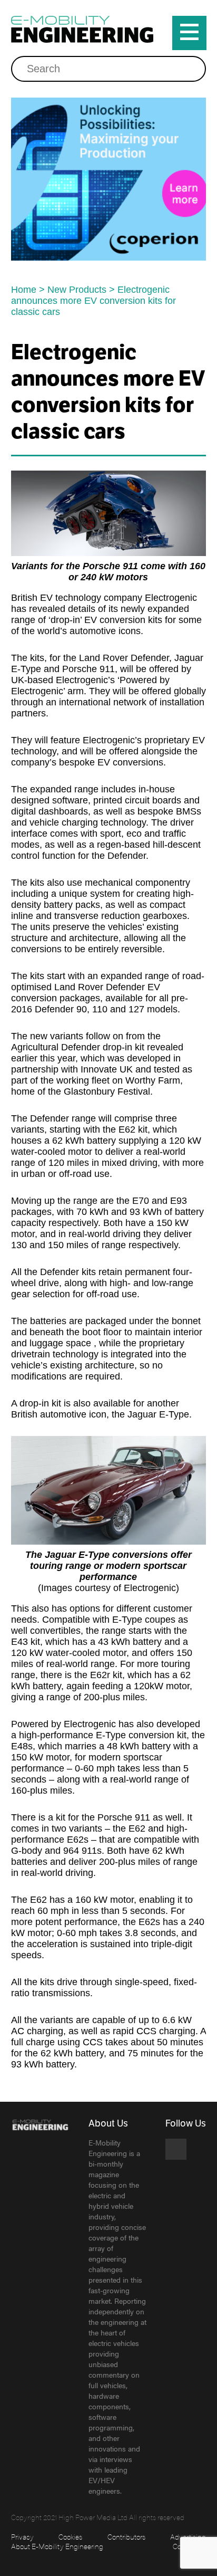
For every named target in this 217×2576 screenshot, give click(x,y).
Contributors (126, 2536)
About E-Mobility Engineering (57, 2546)
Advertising (188, 2536)
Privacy (22, 2536)
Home (24, 290)
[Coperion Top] (109, 179)
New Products (77, 290)
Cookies (70, 2536)
